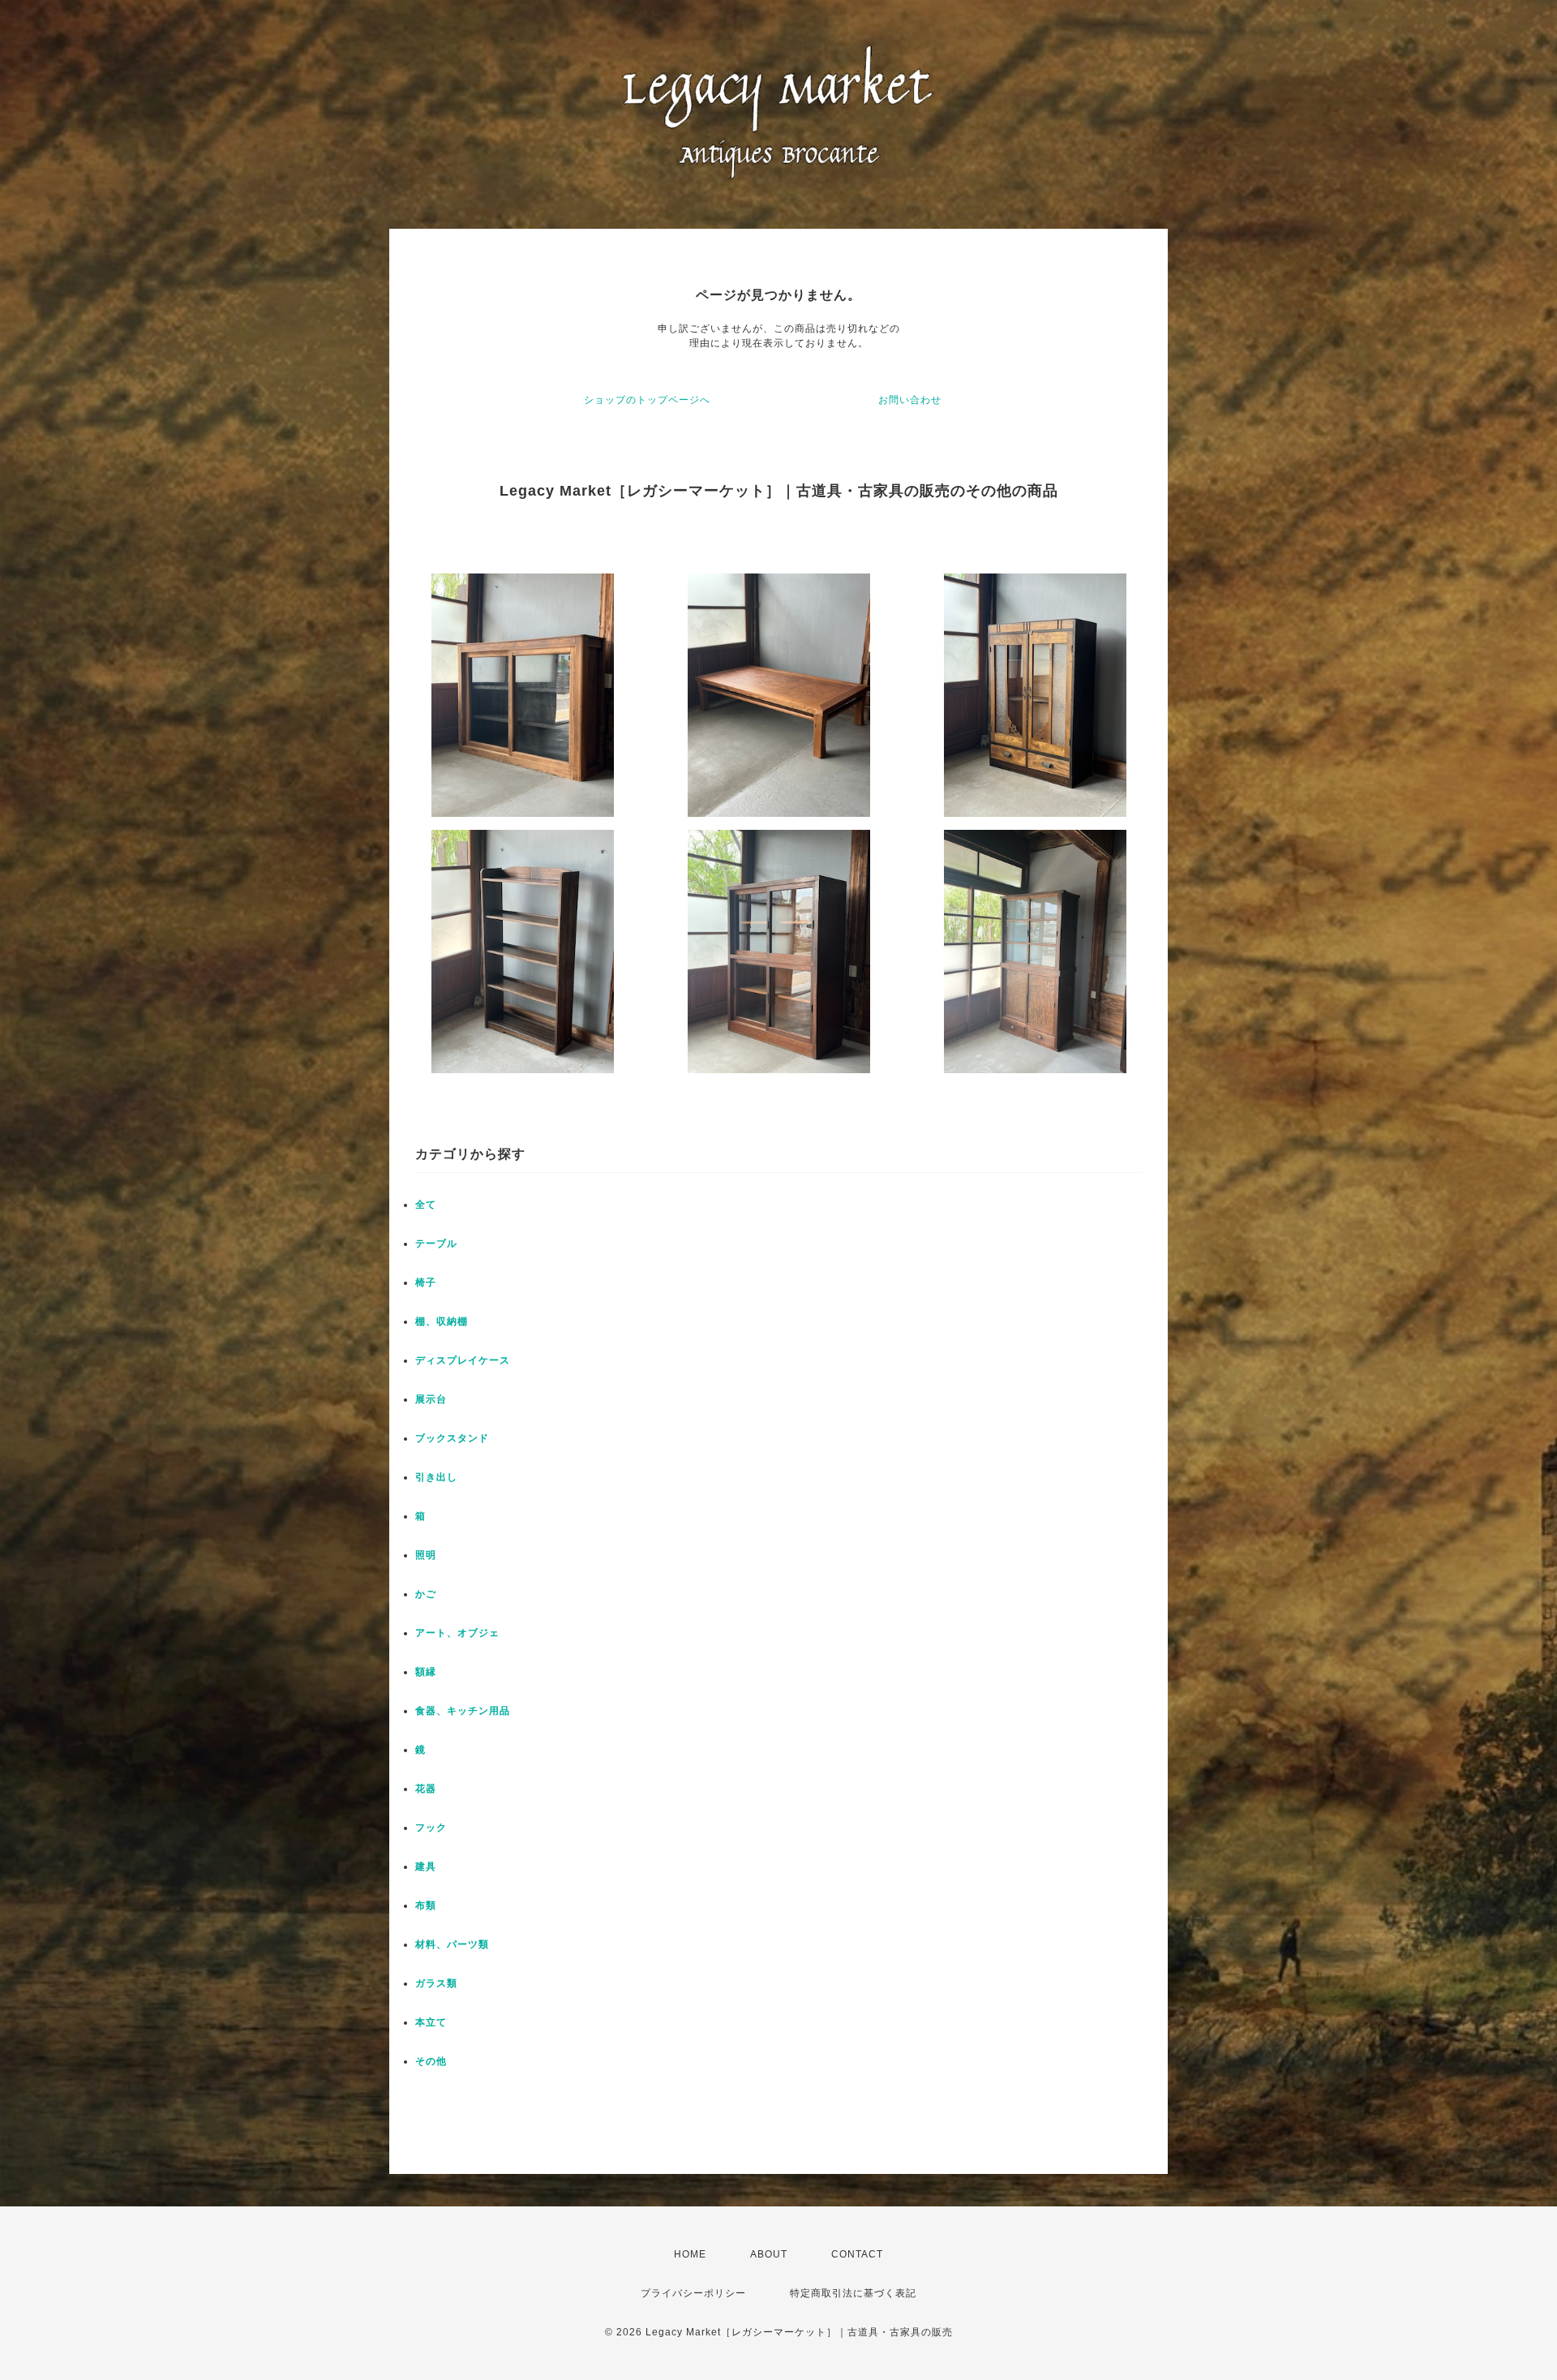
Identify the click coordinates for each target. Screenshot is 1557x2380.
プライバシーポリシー (693, 2293)
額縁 (426, 1672)
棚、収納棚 (442, 1321)
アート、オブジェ (457, 1633)
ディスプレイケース (463, 1360)
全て (426, 1205)
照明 (426, 1555)
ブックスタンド (452, 1438)
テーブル (436, 1244)
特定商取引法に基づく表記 (853, 2293)
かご (426, 1594)
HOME (690, 2254)
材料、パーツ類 (452, 1944)
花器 (426, 1789)
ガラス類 (436, 1983)
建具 (426, 1867)
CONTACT (857, 2254)
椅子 (426, 1282)
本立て (431, 2022)
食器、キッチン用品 (463, 1711)
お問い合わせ (910, 400)
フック (431, 1828)
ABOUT (769, 2254)
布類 (426, 1905)
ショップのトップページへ (647, 400)
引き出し (436, 1477)
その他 (431, 2061)
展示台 (431, 1399)
